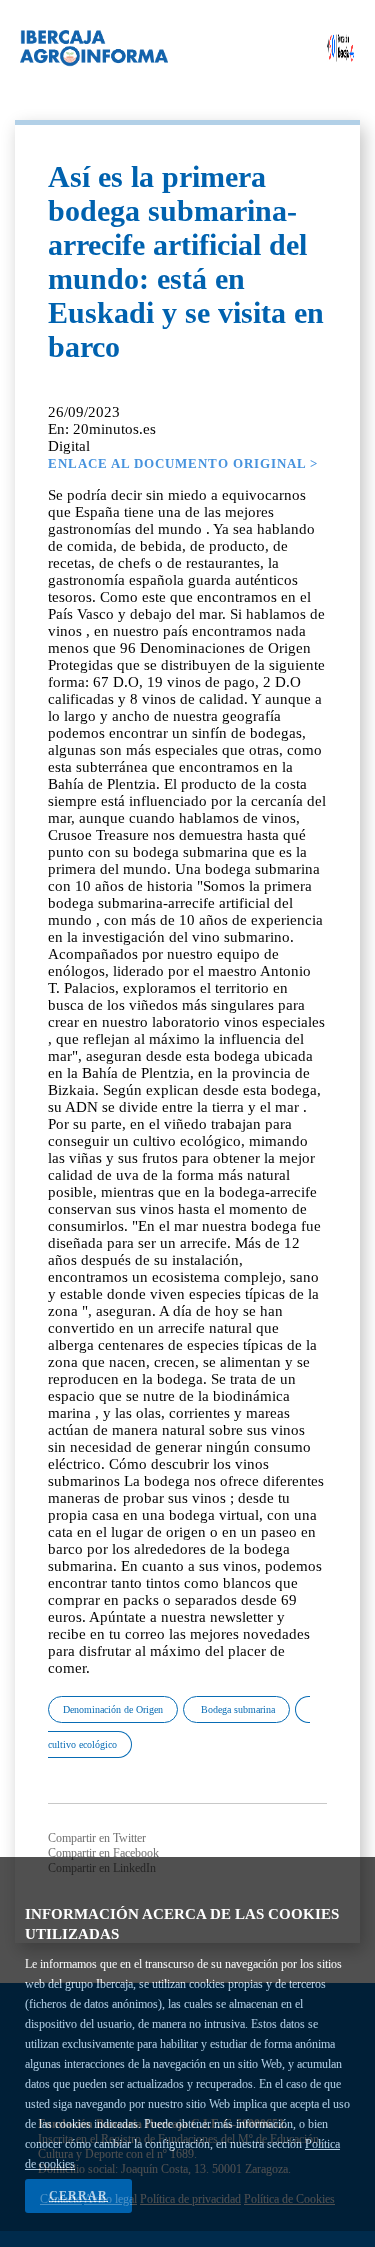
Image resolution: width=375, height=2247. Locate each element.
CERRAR (78, 2196)
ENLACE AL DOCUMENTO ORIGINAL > (183, 463)
